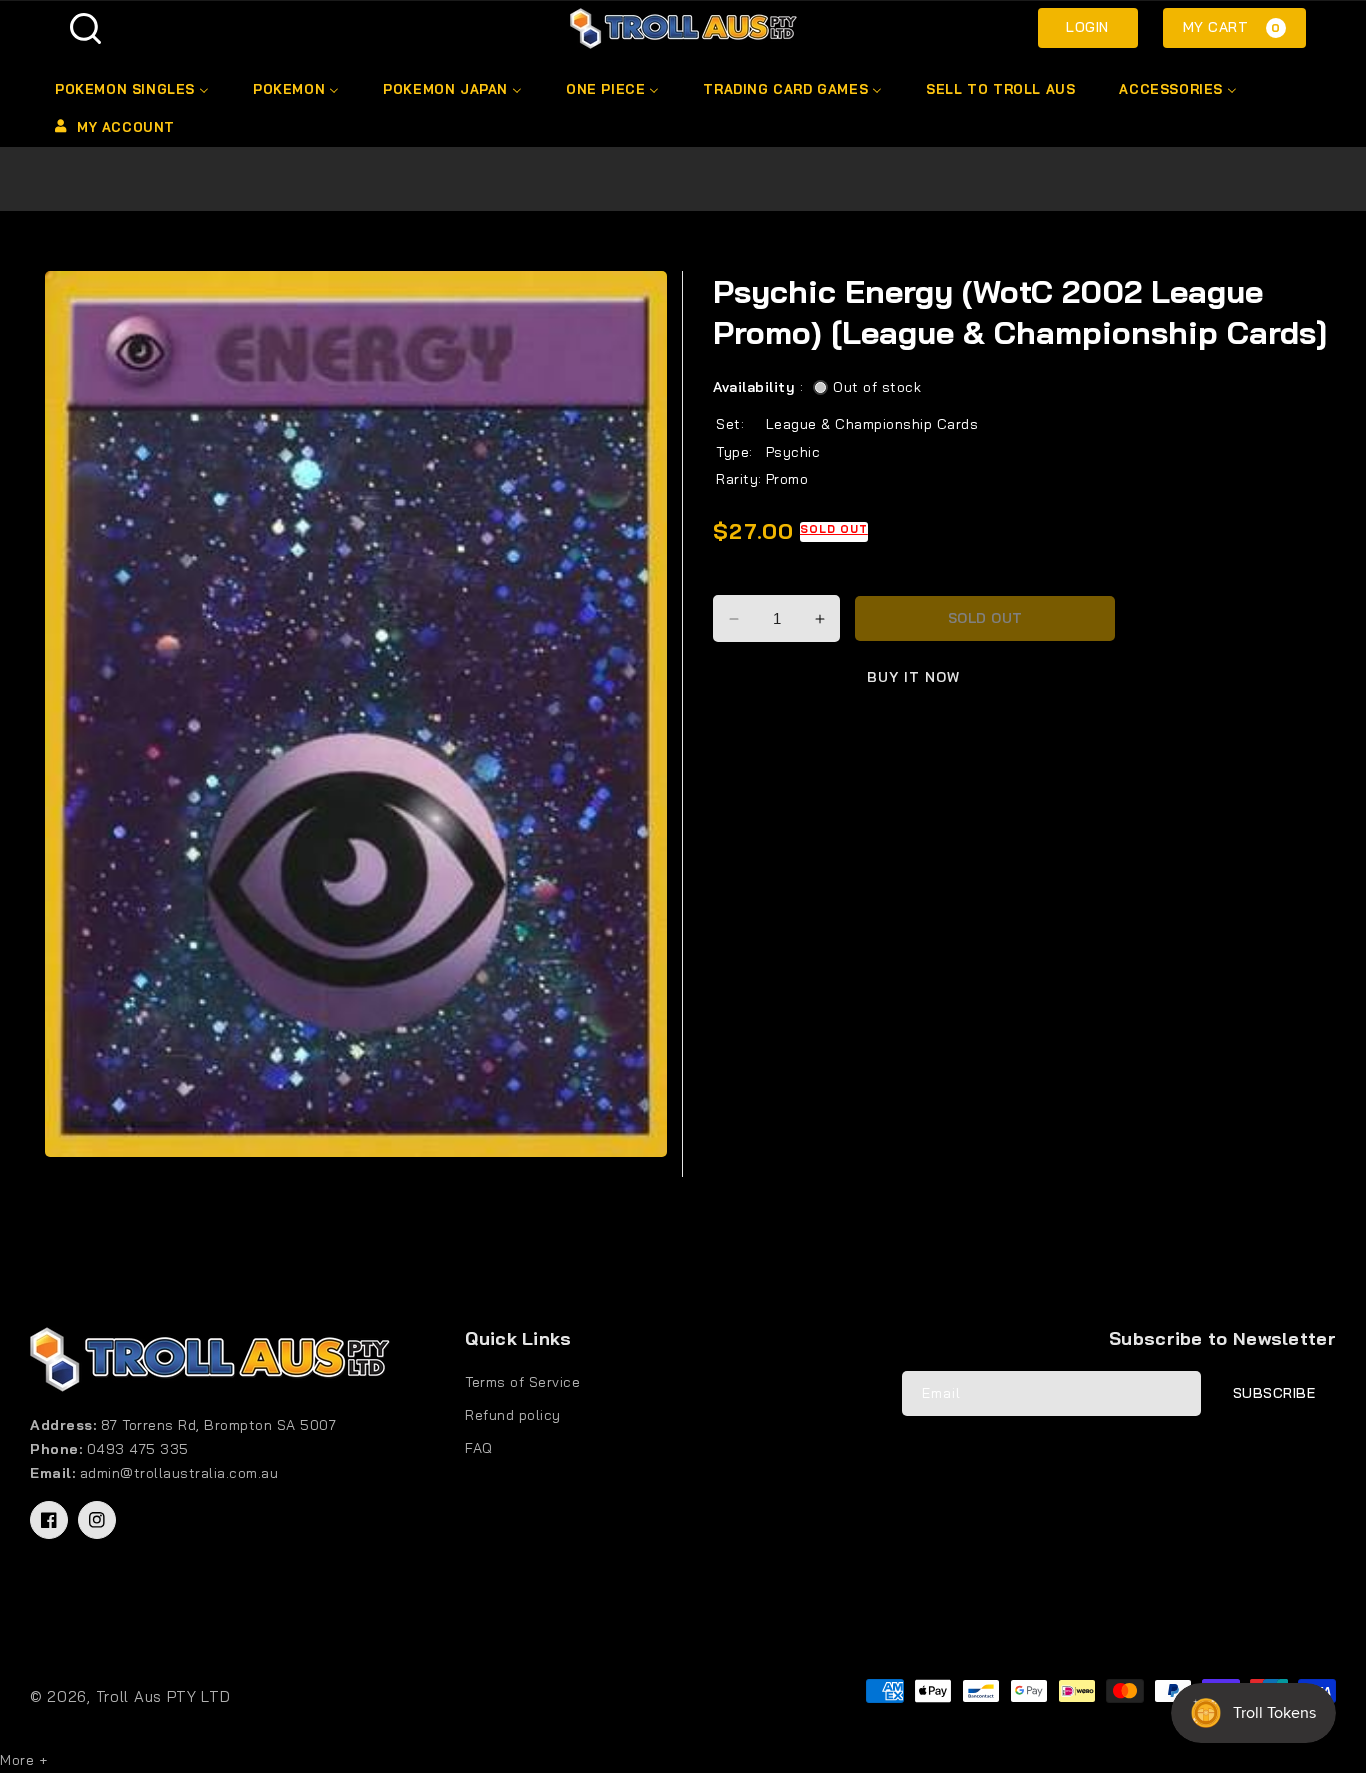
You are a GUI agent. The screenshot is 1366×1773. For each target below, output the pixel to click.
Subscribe (1274, 1393)
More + (23, 1760)
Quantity (745, 578)
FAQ (479, 1448)
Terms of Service (522, 1382)
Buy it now (913, 677)
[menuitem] (130, 89)
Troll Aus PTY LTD (163, 1696)
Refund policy (513, 1415)
